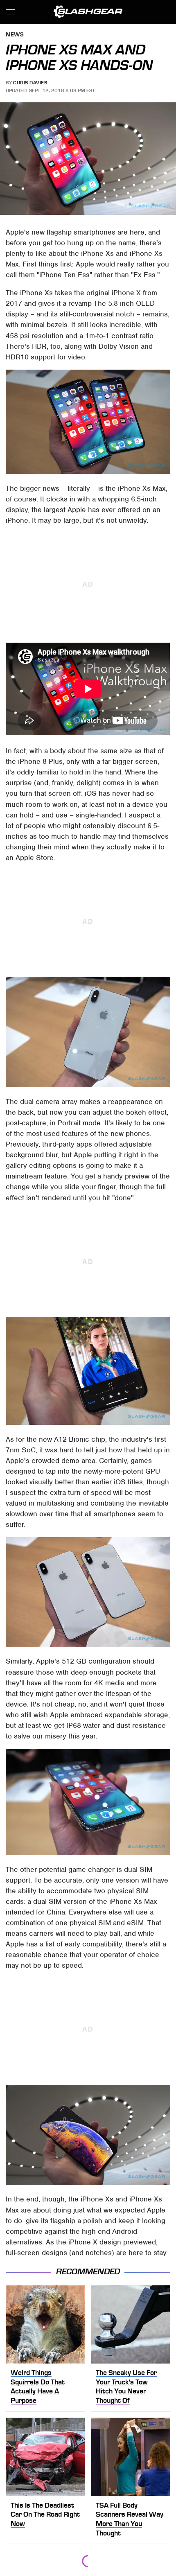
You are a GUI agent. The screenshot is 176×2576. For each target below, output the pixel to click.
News (15, 35)
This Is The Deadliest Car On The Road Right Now (45, 2514)
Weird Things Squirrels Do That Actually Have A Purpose (38, 2386)
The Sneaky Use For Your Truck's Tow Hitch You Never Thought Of (126, 2386)
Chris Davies (30, 83)
